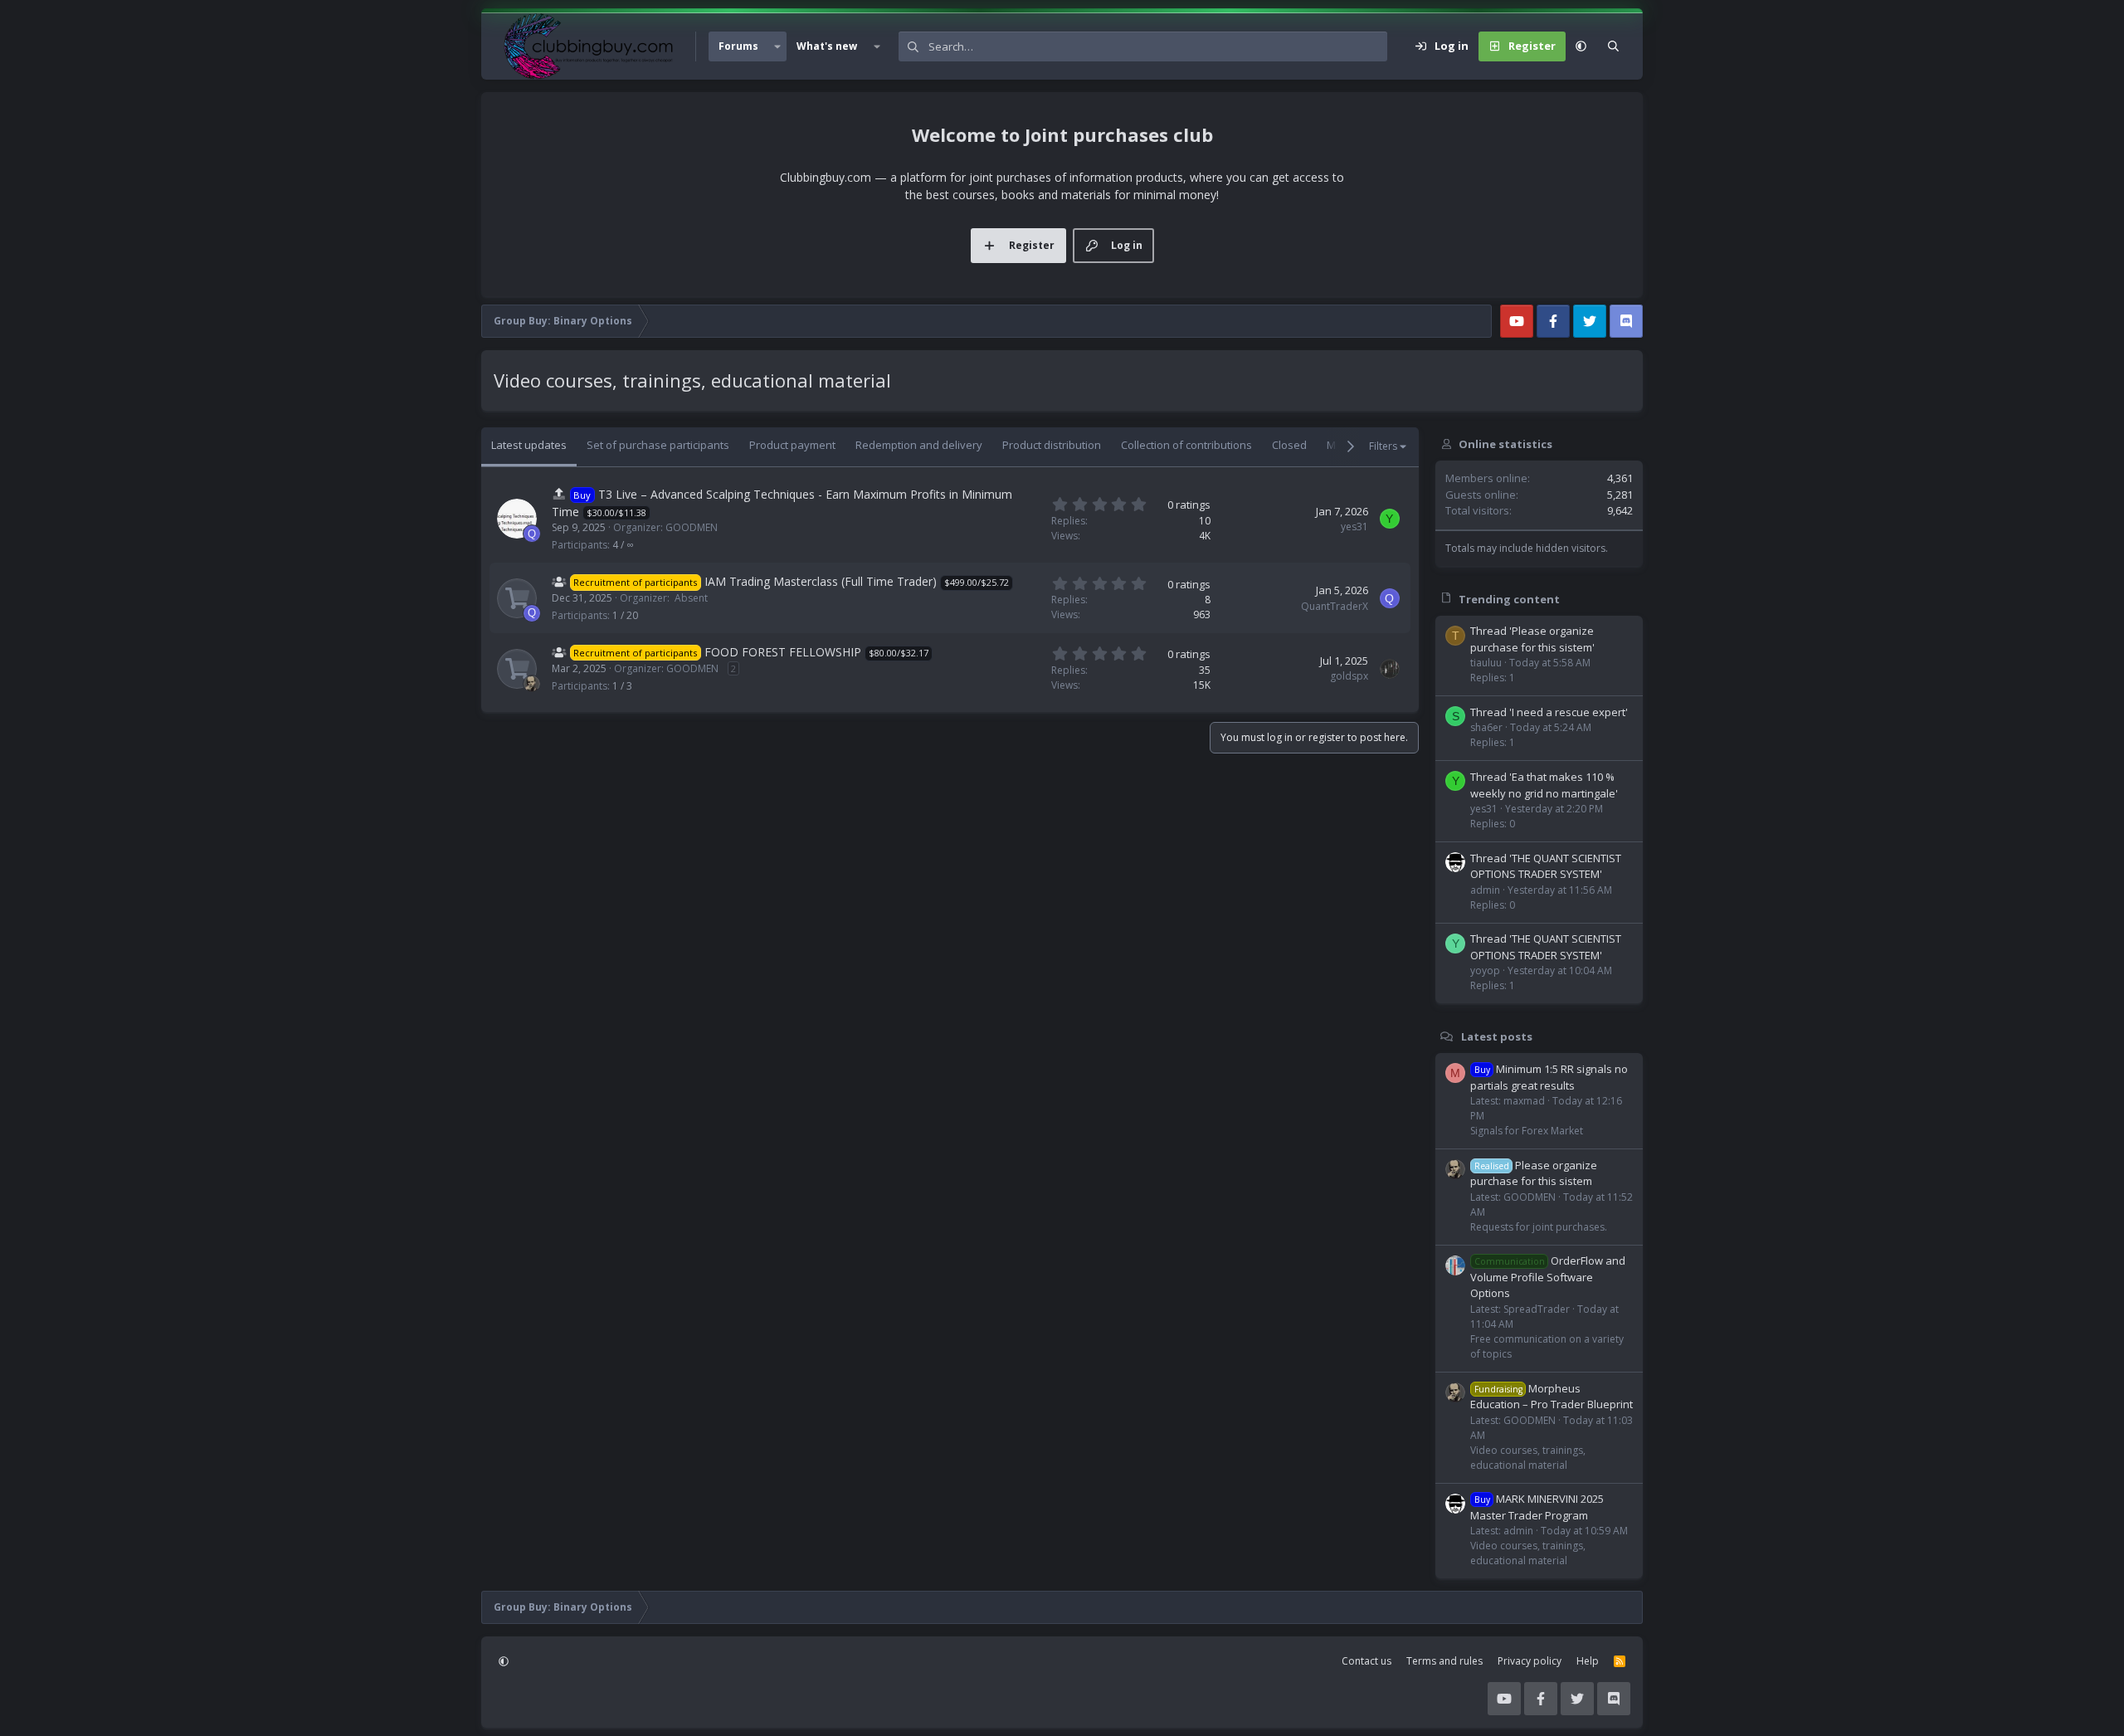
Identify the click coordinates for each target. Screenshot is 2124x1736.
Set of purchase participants (658, 445)
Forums (738, 46)
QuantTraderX (1335, 606)
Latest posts (1497, 1036)
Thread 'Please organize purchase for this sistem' (1532, 639)
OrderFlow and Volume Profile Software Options (1548, 1277)
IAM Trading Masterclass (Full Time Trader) (821, 581)
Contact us (1366, 1661)
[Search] (1613, 46)
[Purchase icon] (517, 598)
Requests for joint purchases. (1539, 1227)
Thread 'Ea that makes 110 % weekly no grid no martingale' (1544, 785)
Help (1588, 1661)
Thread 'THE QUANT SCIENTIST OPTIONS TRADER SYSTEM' (1546, 866)
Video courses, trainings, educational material (1528, 1458)
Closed (1289, 445)
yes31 (1354, 527)
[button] (777, 46)
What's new (827, 46)
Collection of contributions (1186, 445)
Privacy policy (1530, 1661)
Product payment (792, 445)
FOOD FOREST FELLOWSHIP (783, 652)
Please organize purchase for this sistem (1534, 1173)
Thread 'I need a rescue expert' (1549, 712)
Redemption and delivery (919, 445)
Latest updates (529, 445)
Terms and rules (1444, 1661)
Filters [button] (1383, 446)
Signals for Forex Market (1527, 1131)
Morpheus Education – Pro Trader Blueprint (1552, 1397)
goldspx (1349, 676)
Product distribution (1052, 445)
